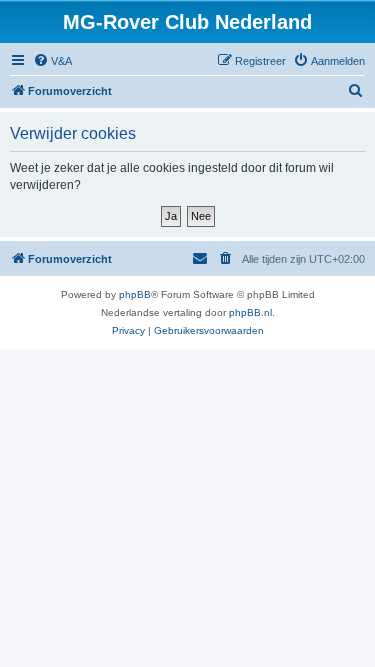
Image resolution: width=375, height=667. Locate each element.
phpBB (135, 294)
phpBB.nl (250, 312)
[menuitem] (52, 61)
